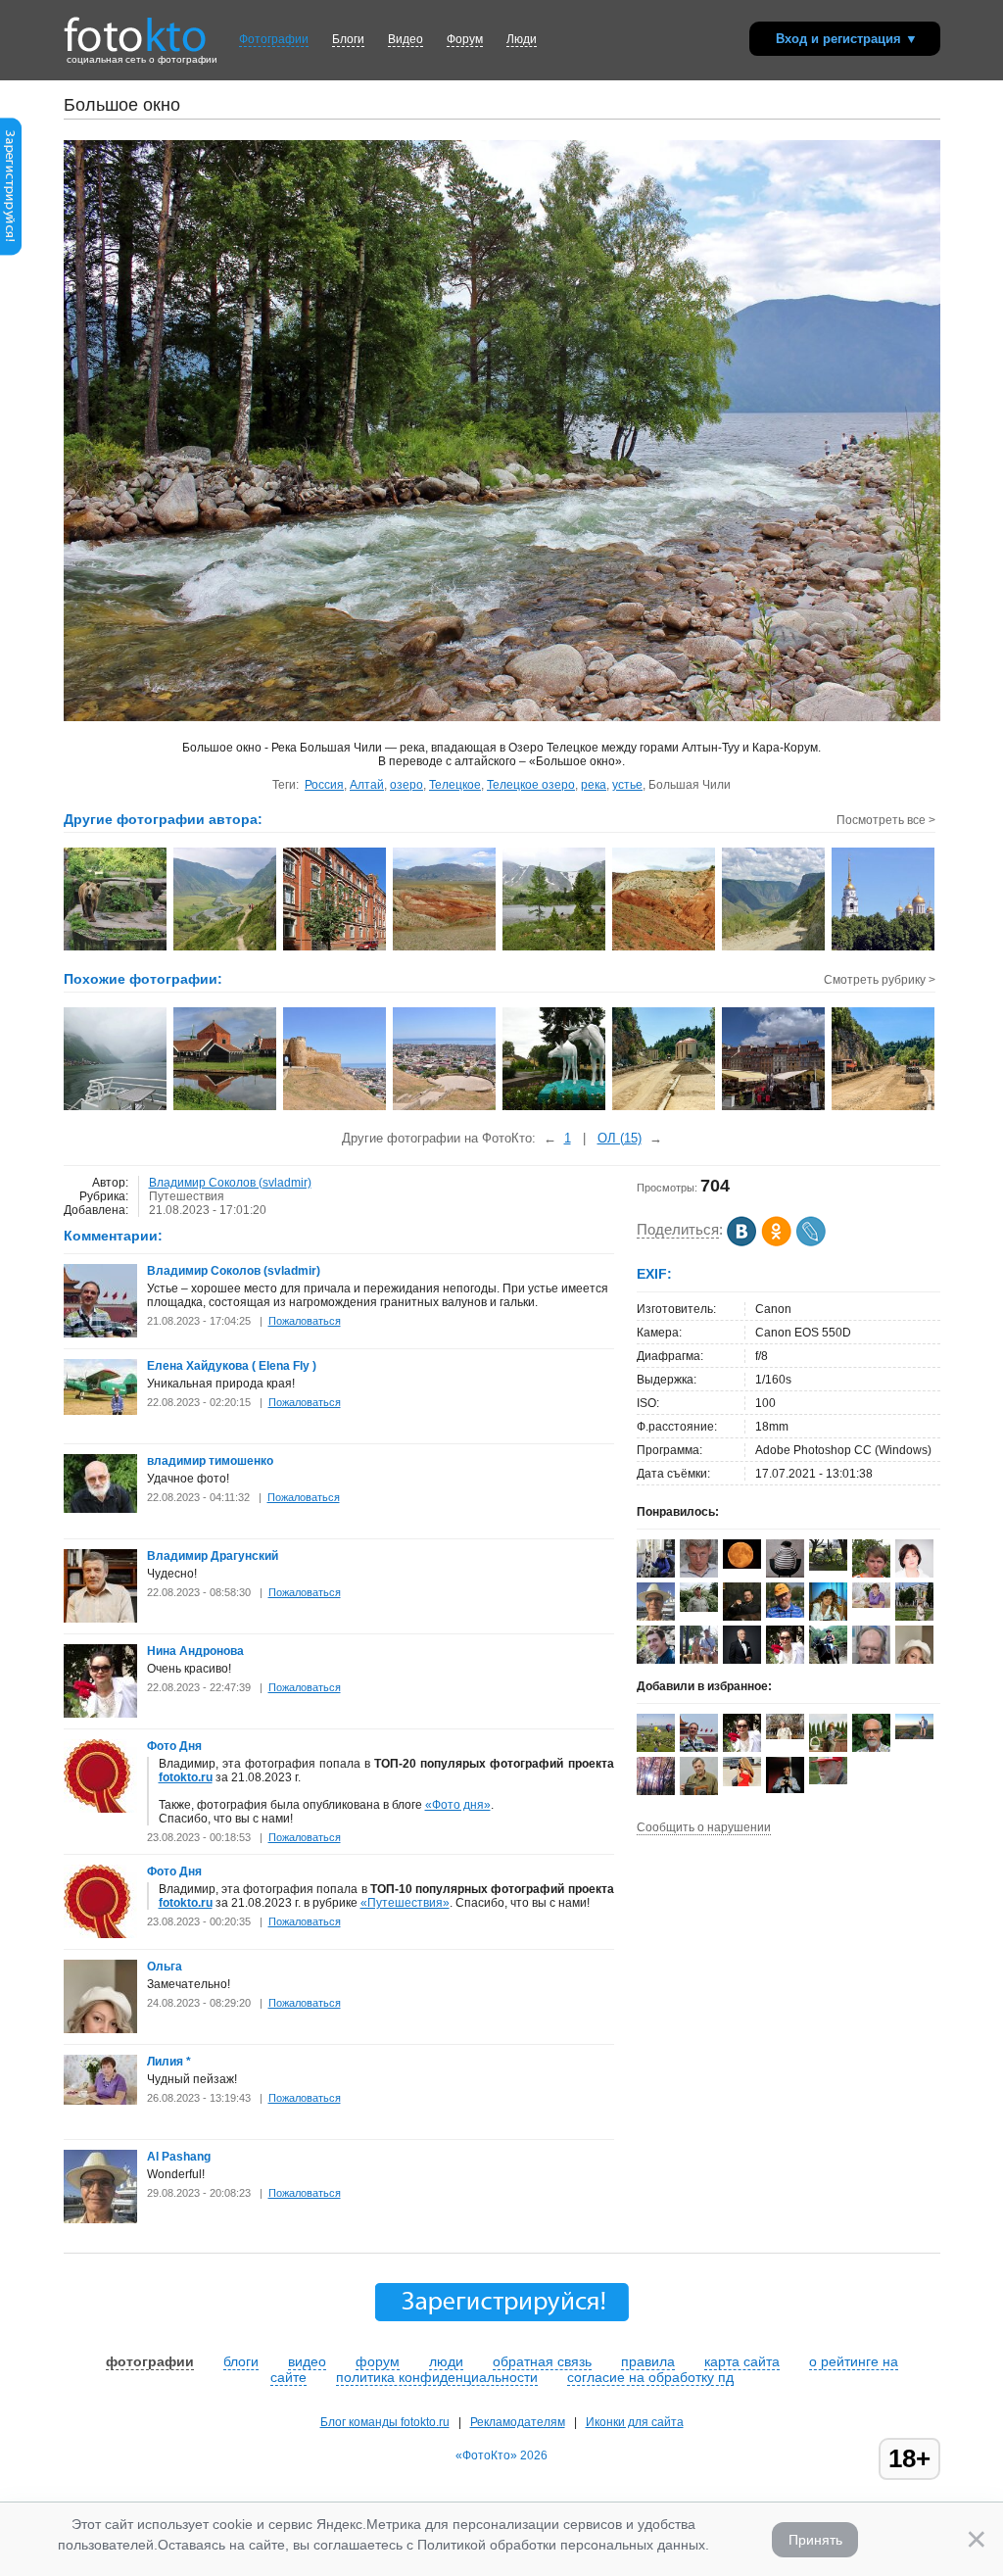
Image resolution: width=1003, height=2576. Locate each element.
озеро (406, 785)
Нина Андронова (195, 1651)
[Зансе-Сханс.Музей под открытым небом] (226, 1108)
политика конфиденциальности (437, 2377)
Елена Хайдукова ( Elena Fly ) (232, 1366)
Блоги (348, 39)
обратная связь (542, 2361)
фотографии (150, 2361)
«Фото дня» (458, 1805)
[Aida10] (742, 1782)
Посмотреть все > (886, 820)
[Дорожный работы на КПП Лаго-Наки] (665, 1108)
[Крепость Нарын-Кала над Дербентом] (335, 1108)
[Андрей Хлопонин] (914, 1735)
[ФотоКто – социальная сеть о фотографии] (135, 27)
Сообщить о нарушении (704, 1827)
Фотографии (274, 39)
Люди (522, 39)
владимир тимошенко (210, 1461)
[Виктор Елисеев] (699, 1608)
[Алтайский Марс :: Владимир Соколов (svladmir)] (665, 948)
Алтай (367, 785)
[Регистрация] (11, 252)
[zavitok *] (785, 1574)
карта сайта (742, 2361)
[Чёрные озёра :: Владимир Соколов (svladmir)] (555, 948)
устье (627, 785)
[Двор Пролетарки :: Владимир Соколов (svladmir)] (335, 948)
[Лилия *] (100, 2101)
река (594, 785)
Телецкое (455, 785)
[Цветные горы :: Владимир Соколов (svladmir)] (445, 948)
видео (307, 2361)
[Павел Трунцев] (699, 1574)
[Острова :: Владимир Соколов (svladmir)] (226, 948)
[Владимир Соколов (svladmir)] (100, 1334)
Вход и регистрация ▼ (847, 39)
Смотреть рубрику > (880, 980)
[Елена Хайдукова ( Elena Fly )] (100, 1411)
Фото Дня (174, 1746)
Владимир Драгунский (213, 1556)
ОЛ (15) (620, 1138)
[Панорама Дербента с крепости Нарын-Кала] (445, 1108)
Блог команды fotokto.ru (385, 2422)
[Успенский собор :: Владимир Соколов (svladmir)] (884, 948)
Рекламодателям (518, 2422)
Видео (406, 39)
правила (648, 2361)
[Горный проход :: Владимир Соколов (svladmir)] (774, 948)
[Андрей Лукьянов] (785, 1614)
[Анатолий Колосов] (785, 1789)
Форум (465, 39)
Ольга (165, 1967)
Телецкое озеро (531, 785)
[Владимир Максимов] (828, 1780)
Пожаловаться (305, 1321)
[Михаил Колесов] (828, 1567)
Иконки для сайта (635, 2422)
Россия (324, 785)
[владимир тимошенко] (100, 1509)
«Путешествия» (405, 1903)
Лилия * (169, 2062)
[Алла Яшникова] (742, 1565)
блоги (241, 2361)
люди (446, 2361)
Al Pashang (179, 2157)
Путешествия (187, 1196)
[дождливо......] (116, 1108)
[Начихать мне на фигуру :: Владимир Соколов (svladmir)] (116, 948)
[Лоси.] (555, 1108)
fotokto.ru (186, 1777)
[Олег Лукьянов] (785, 1735)
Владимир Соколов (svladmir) (230, 1183)
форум (378, 2361)
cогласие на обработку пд (650, 2377)
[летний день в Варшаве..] (774, 1108)
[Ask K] (656, 1660)
